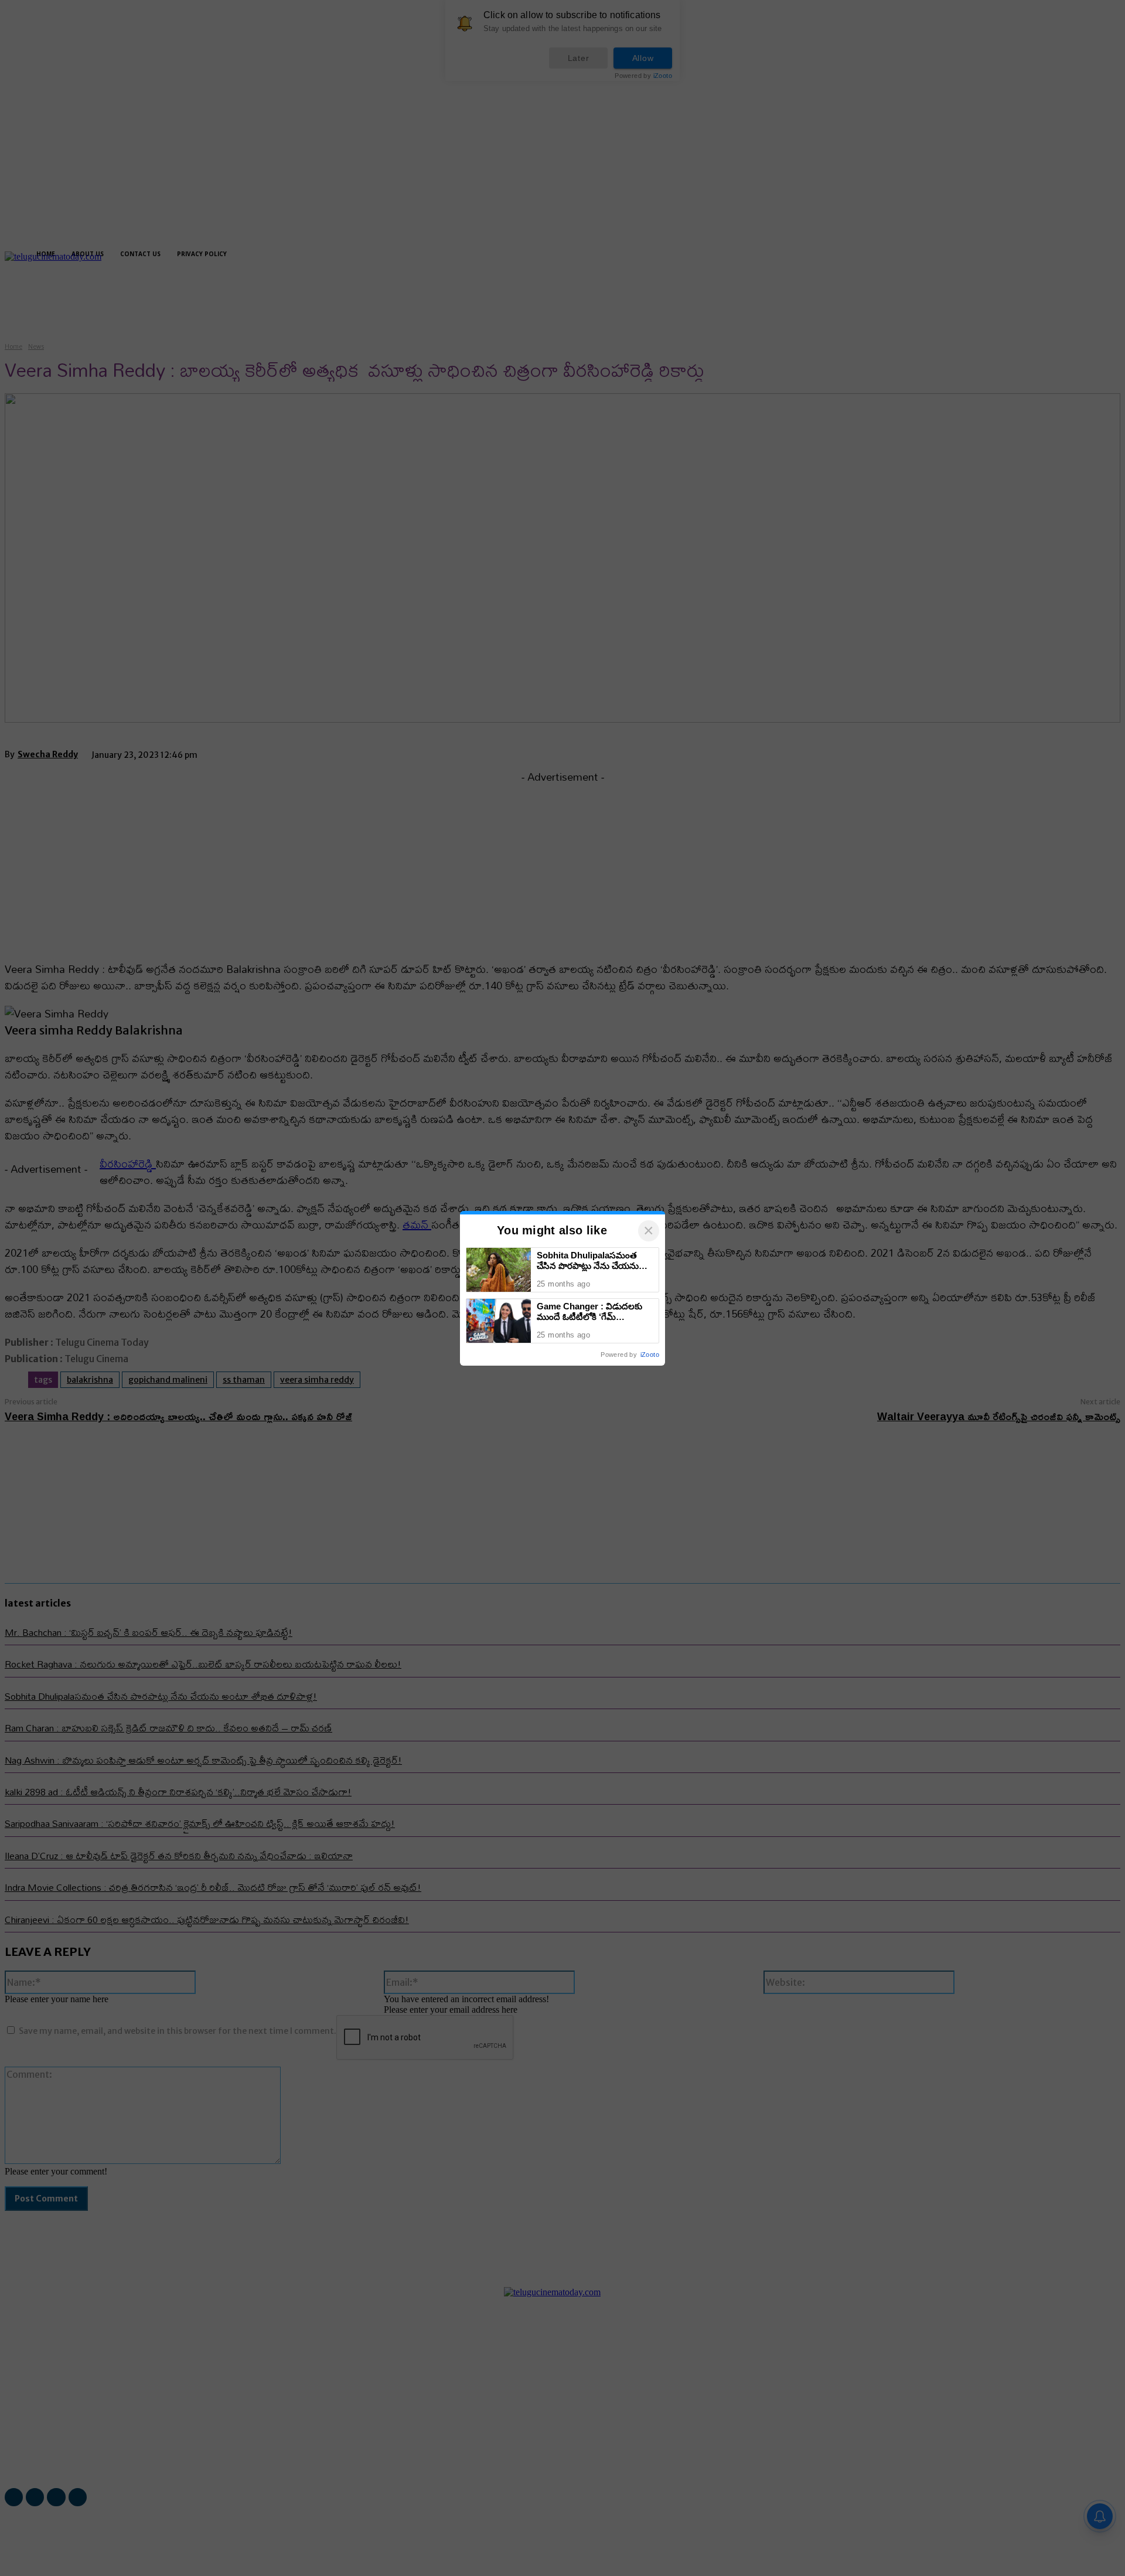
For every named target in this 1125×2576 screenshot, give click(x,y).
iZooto (650, 1355)
